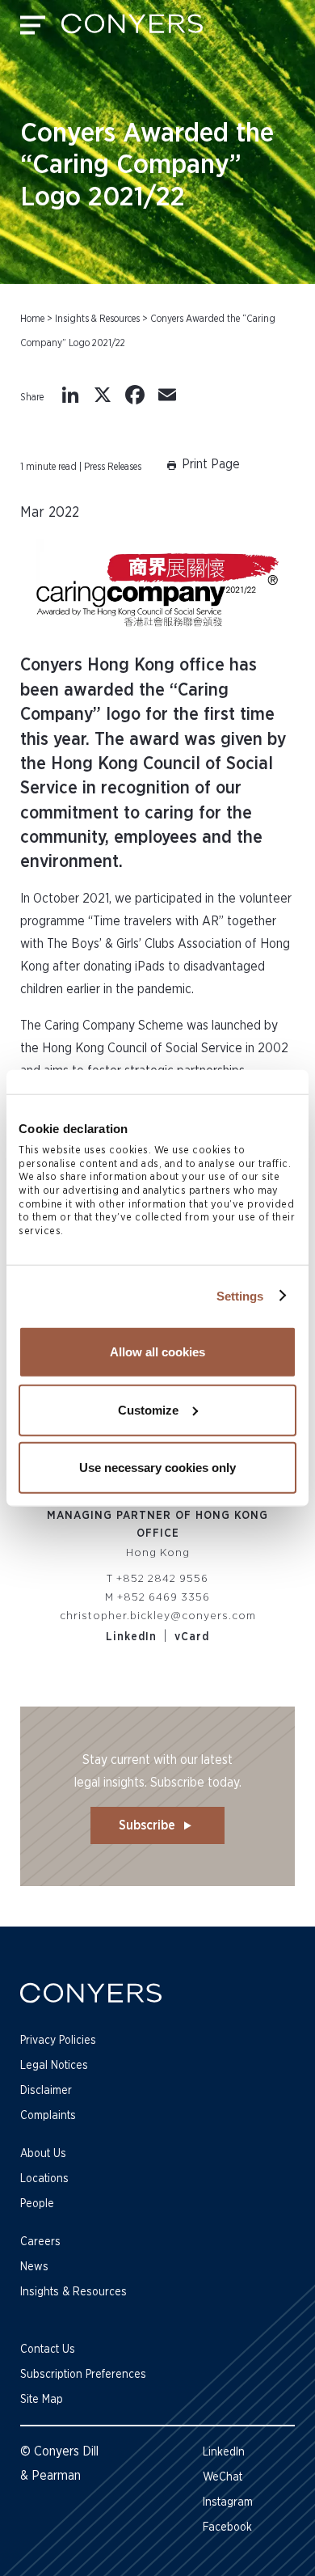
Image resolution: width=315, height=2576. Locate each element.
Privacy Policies (58, 2041)
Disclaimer (46, 2091)
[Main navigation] (33, 29)
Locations (44, 2179)
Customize (148, 1409)
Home (32, 319)
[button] (202, 467)
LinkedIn (131, 1637)
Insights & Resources (97, 319)
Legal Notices (54, 2066)
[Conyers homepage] (132, 29)
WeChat (223, 2477)
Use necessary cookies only (157, 1468)
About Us (43, 2154)
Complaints (48, 2116)
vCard (192, 1637)
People (37, 2204)
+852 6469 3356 (164, 1597)
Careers (40, 2242)
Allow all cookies (157, 1352)
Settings (240, 1295)
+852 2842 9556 (162, 1579)
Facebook (227, 2527)
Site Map (42, 2400)
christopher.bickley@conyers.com (158, 1616)
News (34, 2267)
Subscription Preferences (83, 2375)
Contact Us (48, 2350)
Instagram (228, 2502)
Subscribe (147, 1825)
